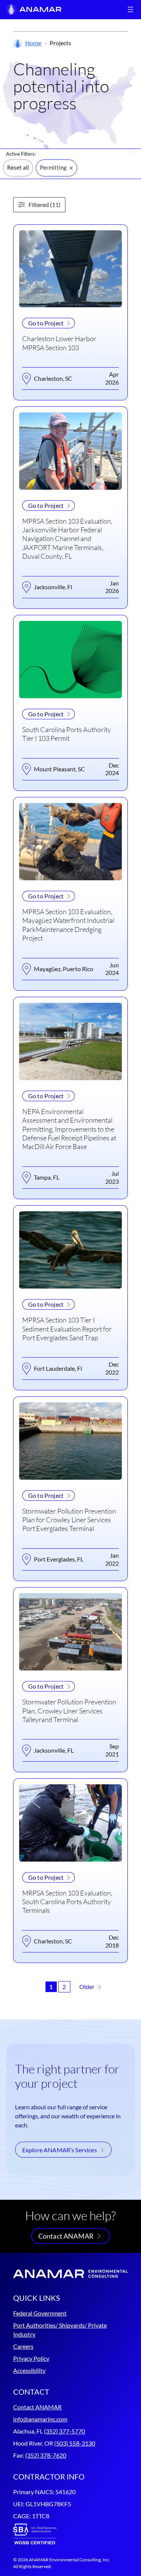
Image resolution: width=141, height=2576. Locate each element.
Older (87, 1987)
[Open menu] (130, 9)
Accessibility (29, 2370)
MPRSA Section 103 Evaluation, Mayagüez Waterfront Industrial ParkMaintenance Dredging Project (68, 925)
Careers (23, 2346)
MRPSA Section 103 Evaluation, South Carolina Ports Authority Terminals (67, 1902)
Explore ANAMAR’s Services (60, 2150)
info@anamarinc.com (40, 2419)
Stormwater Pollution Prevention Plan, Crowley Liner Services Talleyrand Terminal (69, 1711)
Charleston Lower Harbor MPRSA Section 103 (59, 343)
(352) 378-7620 (46, 2455)
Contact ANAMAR (66, 2236)
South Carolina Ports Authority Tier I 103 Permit (67, 734)
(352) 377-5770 (64, 2431)
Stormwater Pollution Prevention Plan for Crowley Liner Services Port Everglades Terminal (69, 1520)
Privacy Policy (31, 2358)
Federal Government (40, 2313)
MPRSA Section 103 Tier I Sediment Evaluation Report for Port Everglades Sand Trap (67, 1329)
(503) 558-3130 (75, 2443)
